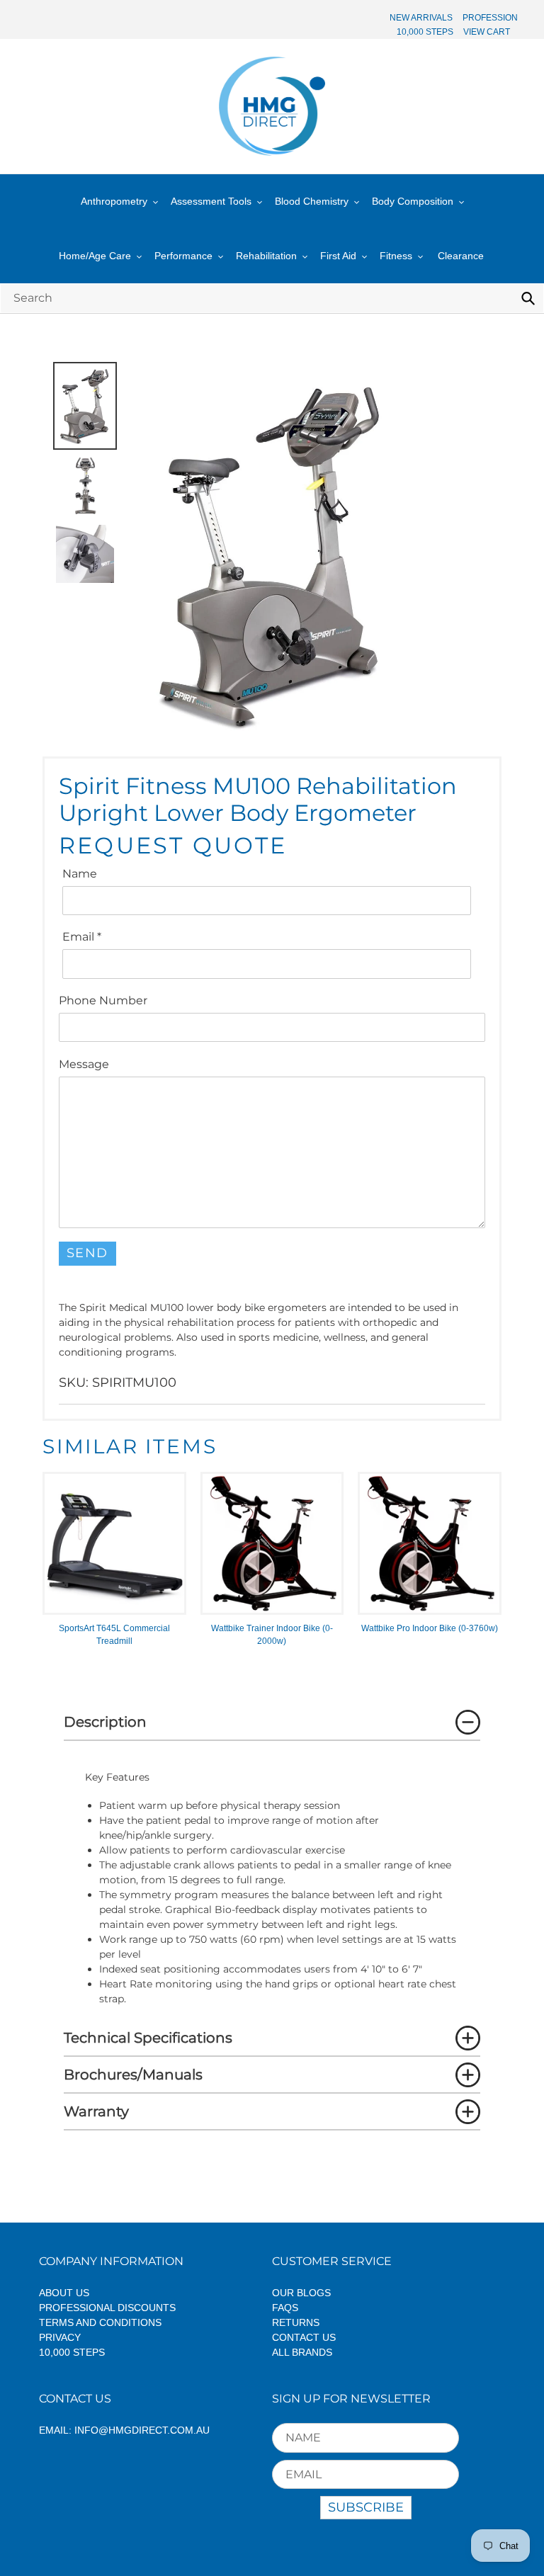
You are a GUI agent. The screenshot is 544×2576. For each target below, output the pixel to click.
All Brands (302, 2352)
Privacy (60, 2337)
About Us (64, 2293)
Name (80, 874)
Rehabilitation (266, 256)
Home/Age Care (95, 256)
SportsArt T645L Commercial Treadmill (114, 1635)
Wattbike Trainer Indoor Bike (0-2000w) (272, 1635)
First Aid (338, 256)
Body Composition (413, 201)
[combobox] (272, 298)
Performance (183, 256)
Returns (296, 2322)
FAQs (285, 2308)
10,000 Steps (72, 2352)
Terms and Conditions (100, 2322)
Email (82, 937)
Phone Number (103, 1000)
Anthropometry (114, 201)
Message (84, 1064)
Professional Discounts (107, 2308)
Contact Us (304, 2337)
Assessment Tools (211, 201)
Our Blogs (301, 2293)
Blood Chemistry (312, 201)
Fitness (396, 256)
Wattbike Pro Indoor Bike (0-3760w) (430, 1628)
